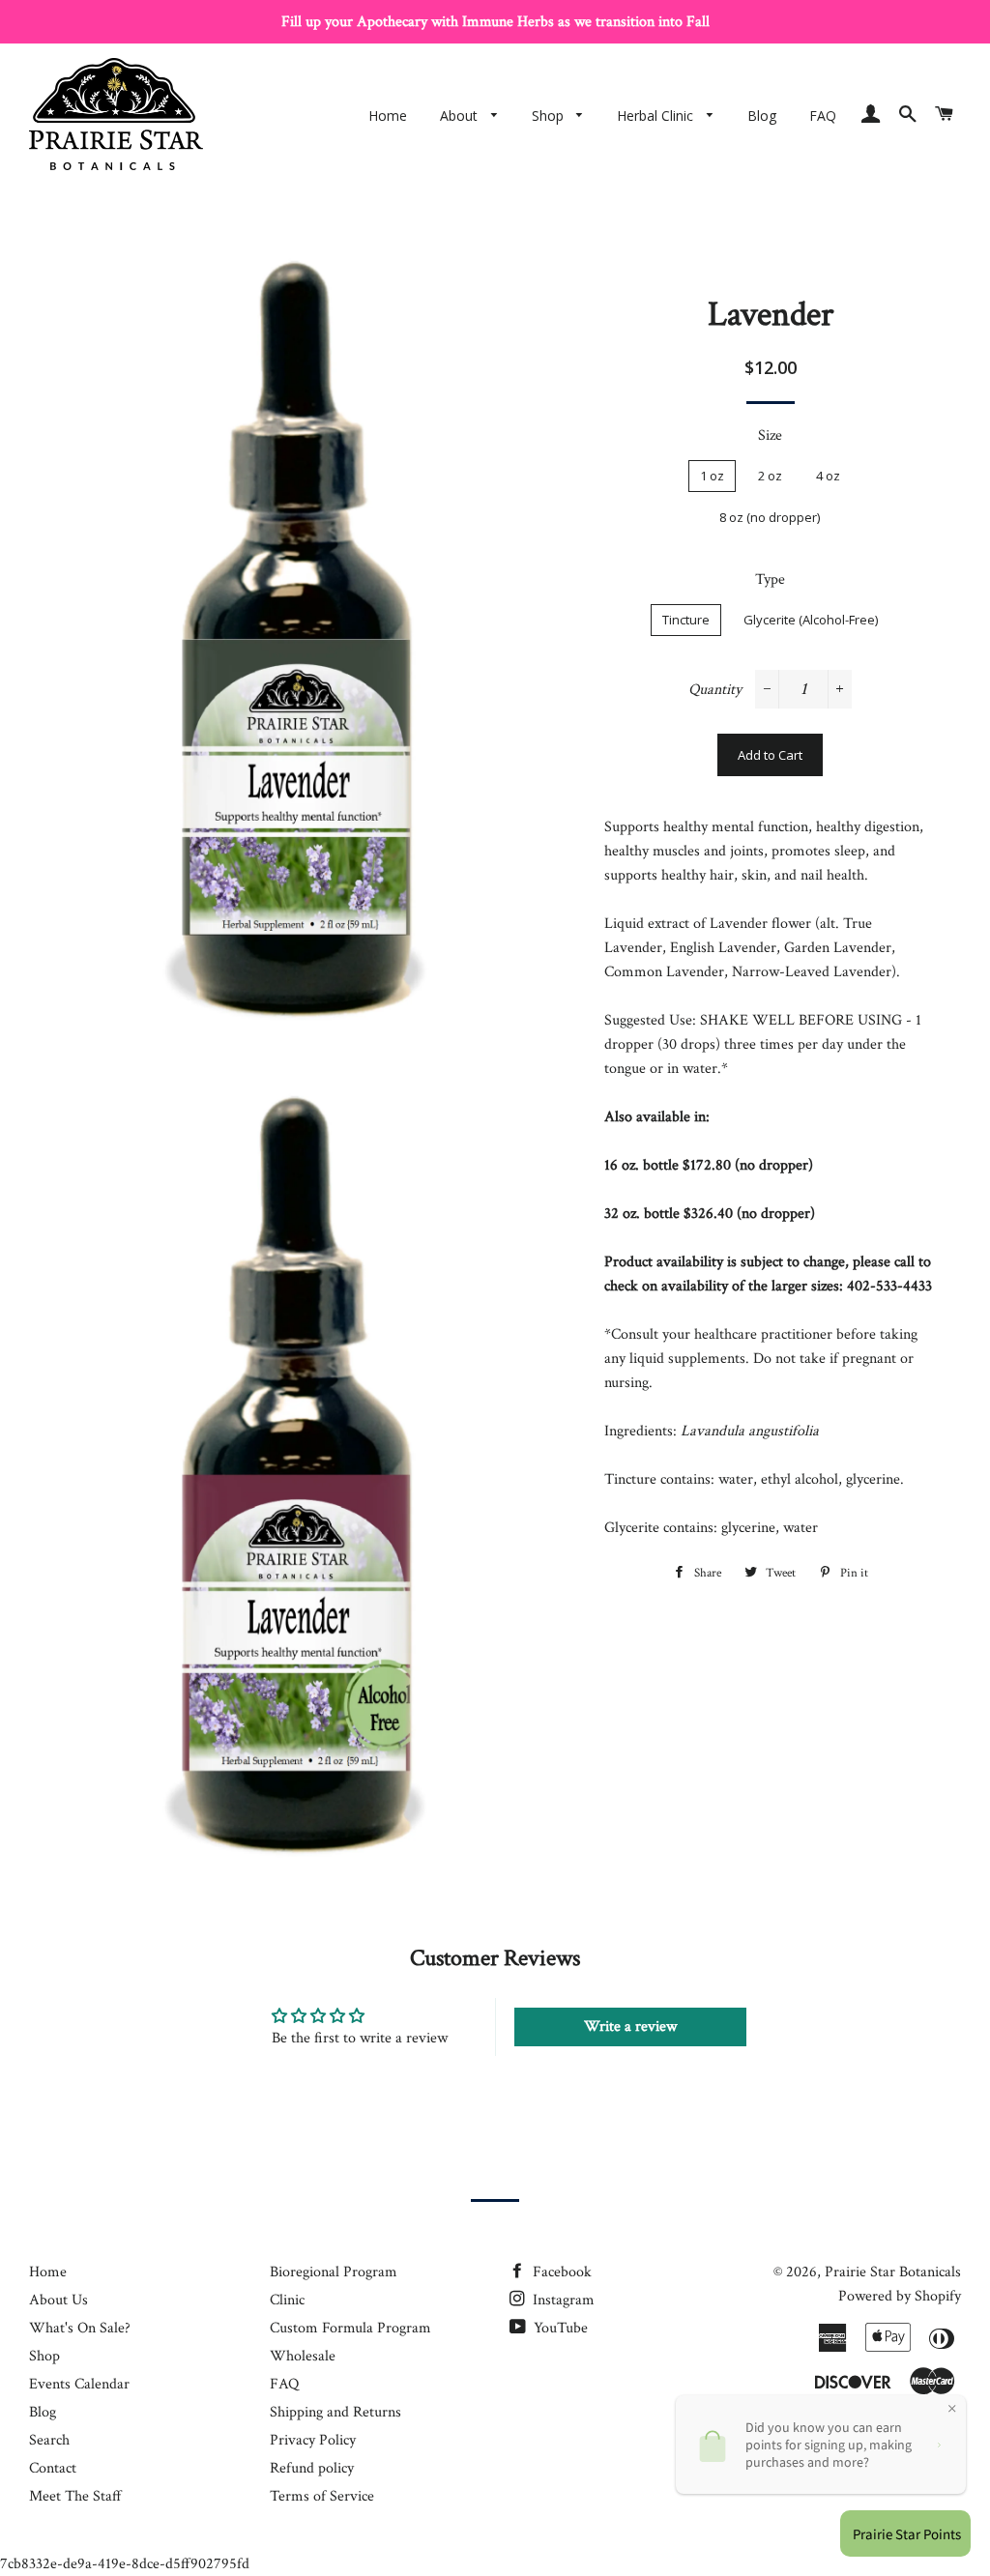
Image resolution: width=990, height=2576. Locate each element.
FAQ (823, 116)
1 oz (712, 476)
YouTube (559, 2328)
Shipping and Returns (335, 2412)
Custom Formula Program (350, 2328)
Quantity (715, 690)
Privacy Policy (313, 2440)
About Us (58, 2300)
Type (770, 579)
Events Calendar (79, 2384)
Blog (762, 116)
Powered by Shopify (900, 2296)
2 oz (770, 476)
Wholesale (303, 2356)
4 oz (828, 476)
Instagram (562, 2300)
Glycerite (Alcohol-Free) (811, 620)
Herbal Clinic (657, 116)
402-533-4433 (889, 1286)
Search (49, 2440)
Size (770, 435)
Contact (53, 2468)
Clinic (287, 2300)
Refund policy (312, 2468)
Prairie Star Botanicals (893, 2272)
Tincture (686, 620)
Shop (550, 116)
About (461, 116)
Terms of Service (322, 2496)
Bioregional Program (334, 2272)
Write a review (630, 2026)
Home (388, 116)
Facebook (560, 2272)
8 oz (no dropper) (770, 517)
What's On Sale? (80, 2328)
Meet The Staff (75, 2496)
